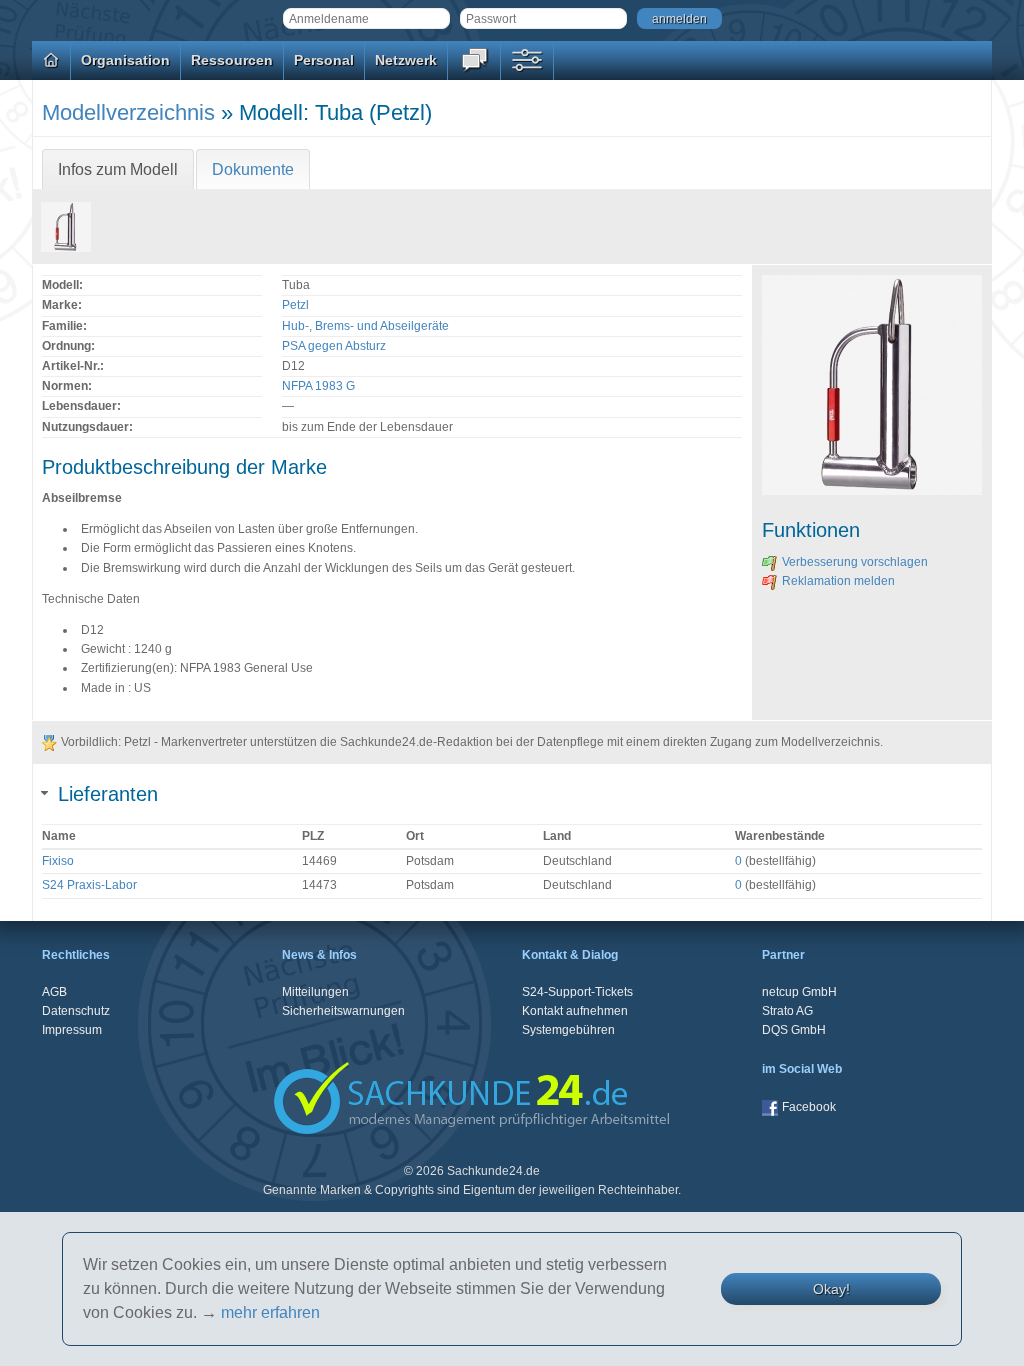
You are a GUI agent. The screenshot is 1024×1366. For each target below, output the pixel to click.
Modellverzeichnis (128, 112)
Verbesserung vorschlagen (855, 562)
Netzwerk (406, 60)
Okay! (831, 1289)
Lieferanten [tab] (108, 794)
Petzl (295, 305)
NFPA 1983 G (318, 386)
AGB (54, 992)
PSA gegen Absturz (334, 346)
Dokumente (253, 169)
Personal (324, 60)
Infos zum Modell (118, 169)
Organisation (125, 60)
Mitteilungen (315, 992)
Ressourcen (232, 60)
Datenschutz (76, 1011)
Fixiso (58, 861)
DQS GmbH (794, 1030)
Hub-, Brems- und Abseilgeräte (365, 326)
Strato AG (787, 1011)
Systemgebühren (568, 1030)
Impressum (72, 1030)
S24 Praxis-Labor (89, 885)
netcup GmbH (799, 992)
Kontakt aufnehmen (575, 1011)
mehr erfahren (270, 1312)
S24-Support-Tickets (577, 992)
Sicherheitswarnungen (343, 1011)
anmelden (679, 19)
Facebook (809, 1107)
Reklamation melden (838, 581)
